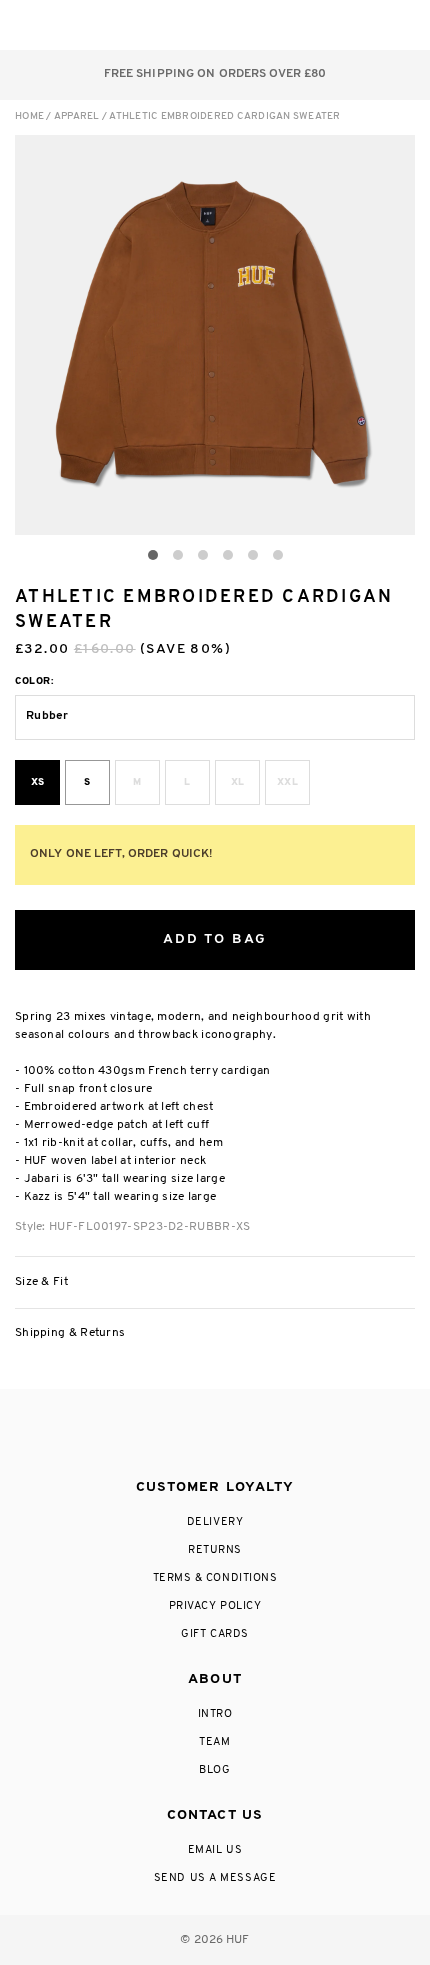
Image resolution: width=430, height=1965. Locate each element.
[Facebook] (172, 1435)
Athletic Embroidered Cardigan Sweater (224, 116)
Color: (34, 681)
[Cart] (358, 25)
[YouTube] (293, 1435)
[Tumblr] (252, 1435)
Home (29, 116)
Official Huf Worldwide (60, 24)
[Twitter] (214, 1435)
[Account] (318, 25)
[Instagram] (132, 1435)
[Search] (278, 25)
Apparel (77, 116)
